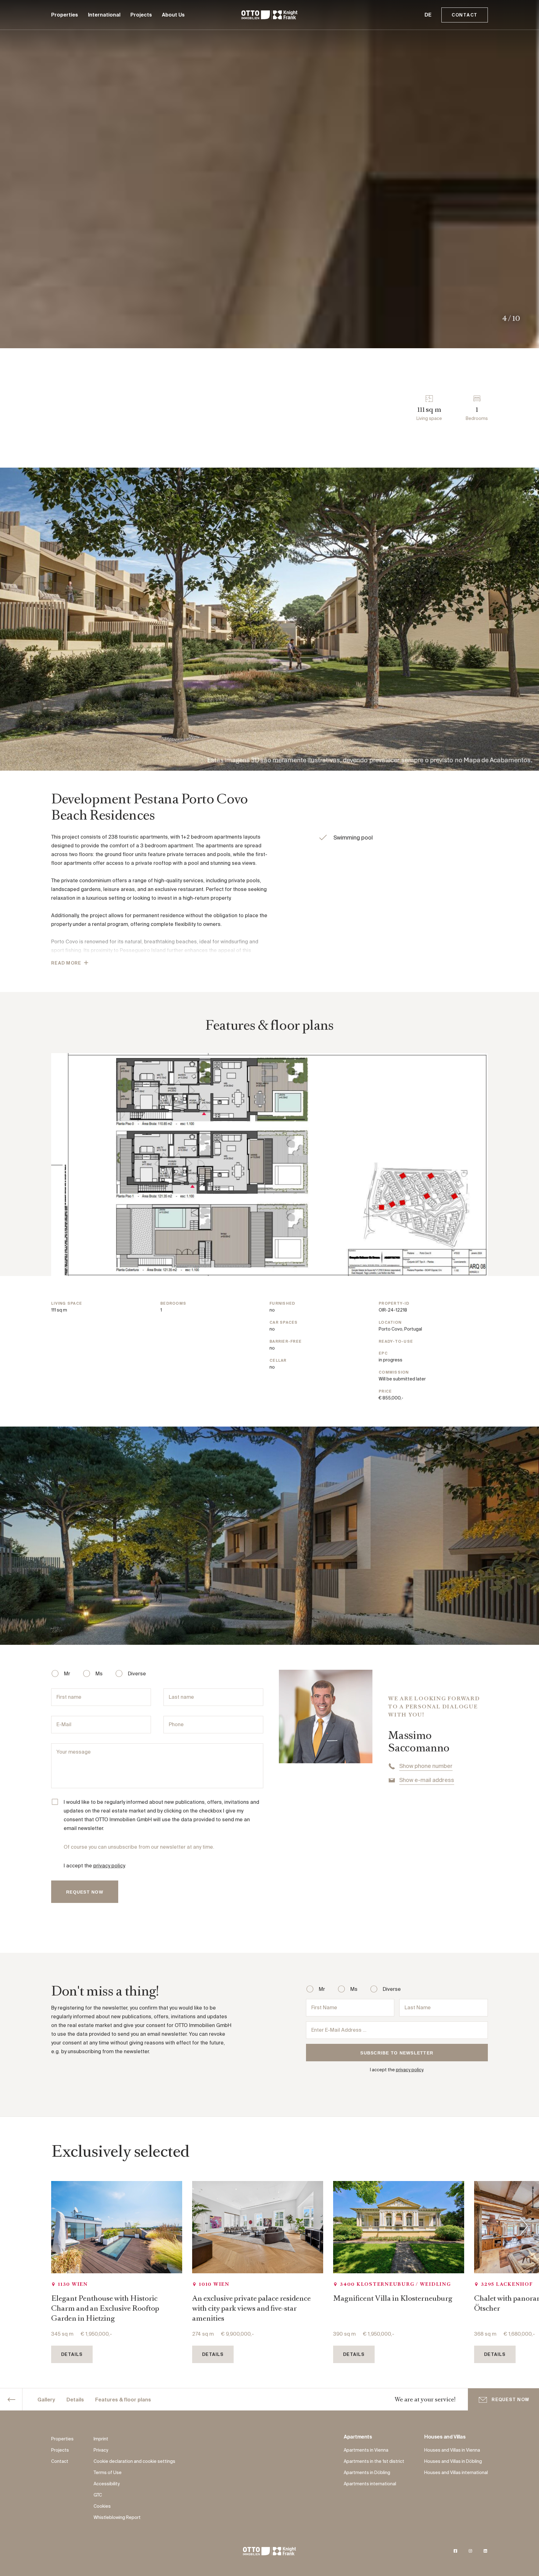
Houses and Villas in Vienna (452, 2450)
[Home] (269, 15)
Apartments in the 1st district (374, 2462)
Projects (141, 15)
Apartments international (370, 2484)
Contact (465, 15)
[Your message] (157, 1766)
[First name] (101, 1697)
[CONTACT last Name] (213, 1697)
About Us (173, 15)
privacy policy (109, 1866)
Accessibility (107, 2484)
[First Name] (350, 2008)
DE (428, 15)
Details (75, 2400)
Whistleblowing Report (117, 2518)
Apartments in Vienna (366, 2450)
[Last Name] (444, 2008)
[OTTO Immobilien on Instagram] (470, 2551)
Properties (65, 15)
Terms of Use (108, 2473)
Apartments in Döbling (367, 2473)
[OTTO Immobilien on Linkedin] (485, 2551)
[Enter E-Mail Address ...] (397, 2030)
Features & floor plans (123, 2400)
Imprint (101, 2439)
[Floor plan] (269, 1165)
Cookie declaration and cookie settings (134, 2462)
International (104, 15)
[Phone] (213, 1725)
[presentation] (524, 2227)
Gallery (46, 2400)
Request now (510, 2400)
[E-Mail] (101, 1725)
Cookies (102, 2506)
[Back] (11, 2400)
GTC (98, 2495)
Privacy (101, 2450)
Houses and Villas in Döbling (453, 2462)
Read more (66, 963)
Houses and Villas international (456, 2473)
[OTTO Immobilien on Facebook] (455, 2551)
